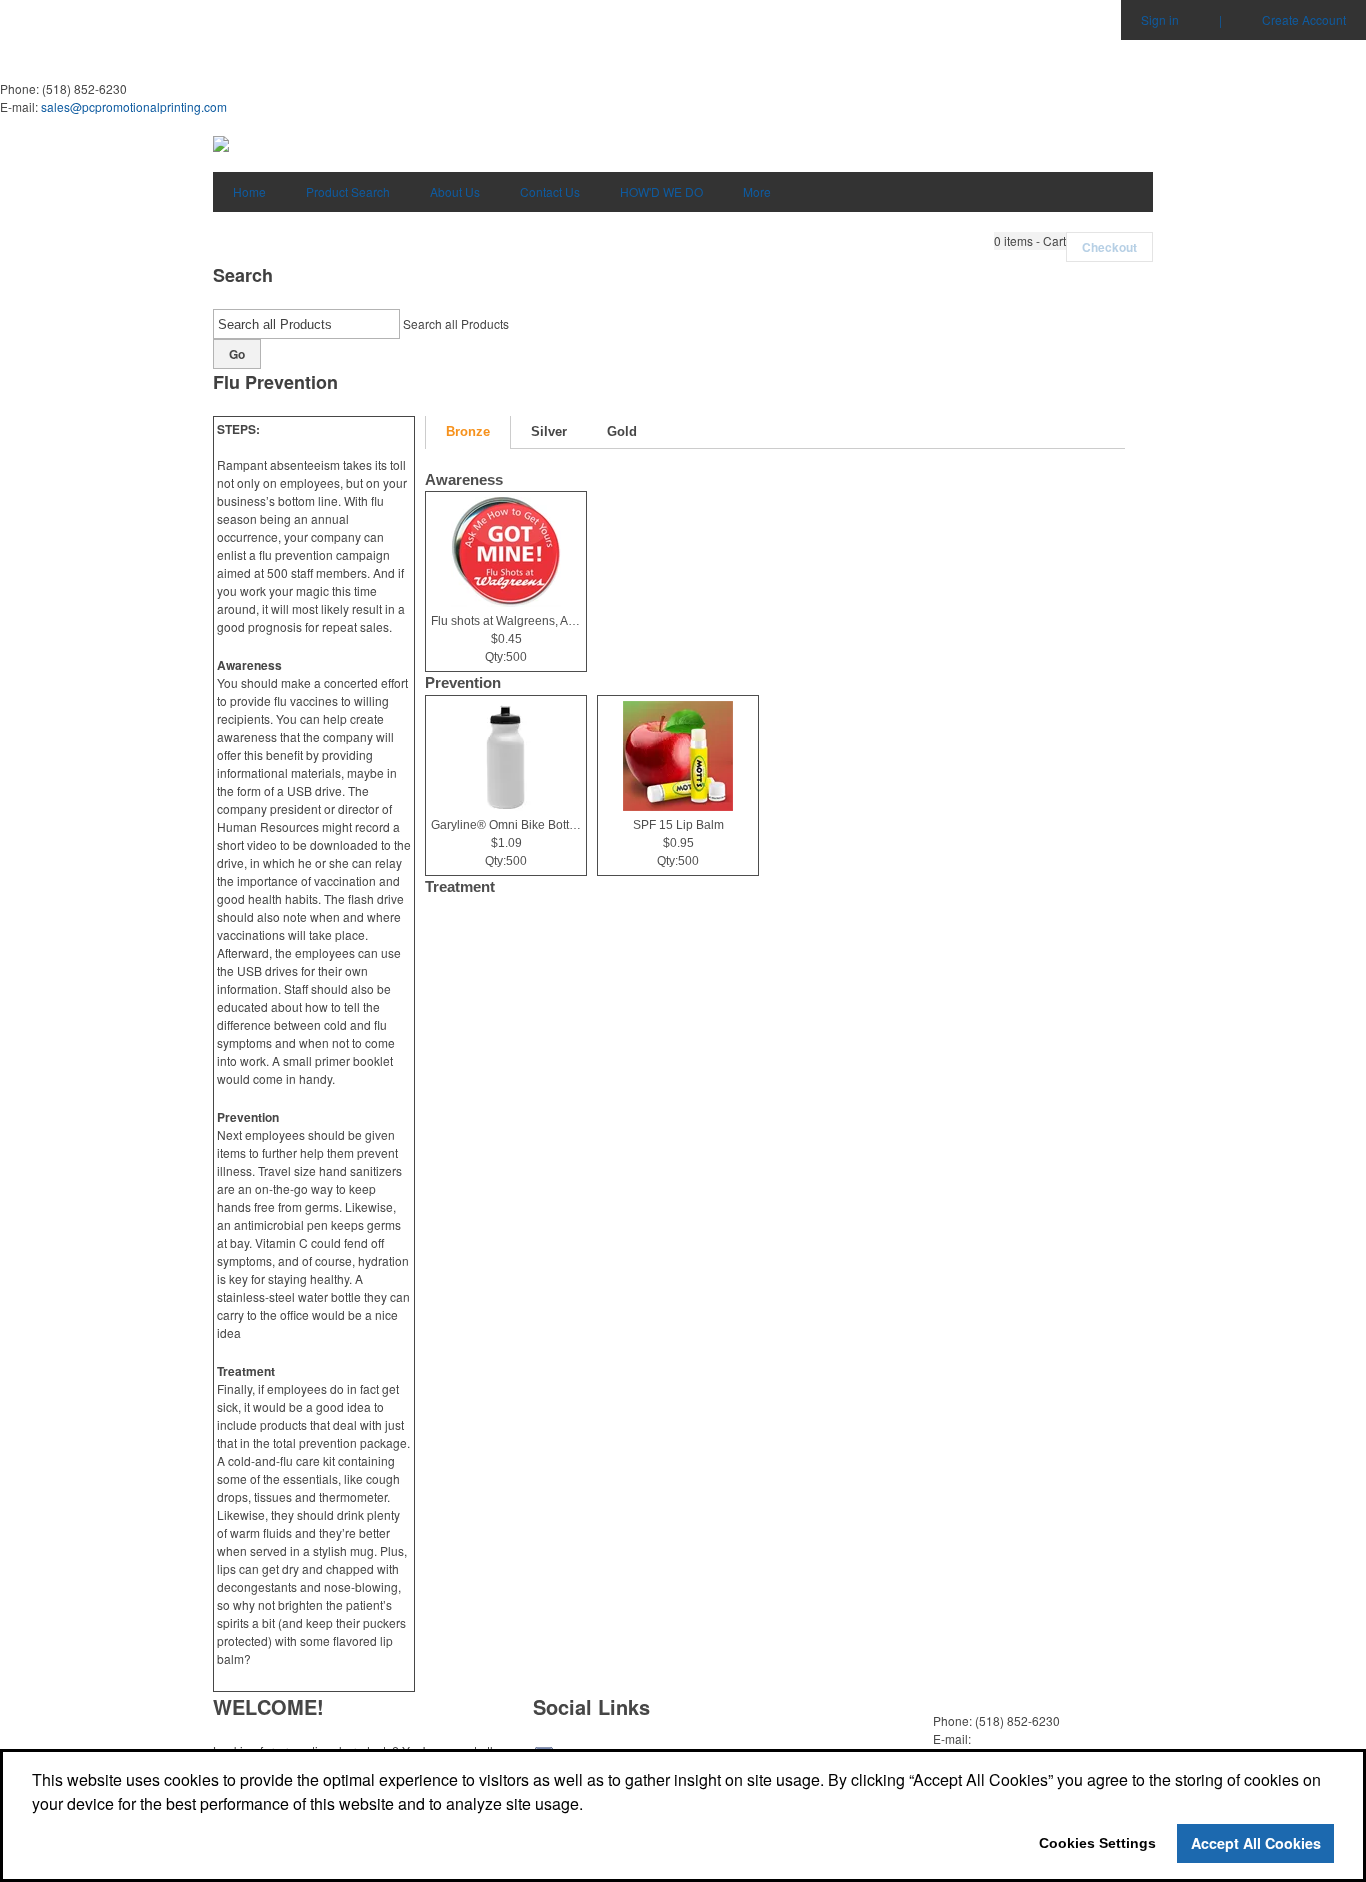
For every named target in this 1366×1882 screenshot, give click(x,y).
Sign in (1160, 19)
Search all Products (456, 323)
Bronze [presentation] (468, 431)
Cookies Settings (1097, 1843)
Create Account (1304, 19)
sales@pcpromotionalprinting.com (134, 106)
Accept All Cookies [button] (1256, 1843)
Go (237, 354)
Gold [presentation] (622, 431)
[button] (1030, 241)
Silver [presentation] (549, 431)
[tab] (468, 432)
